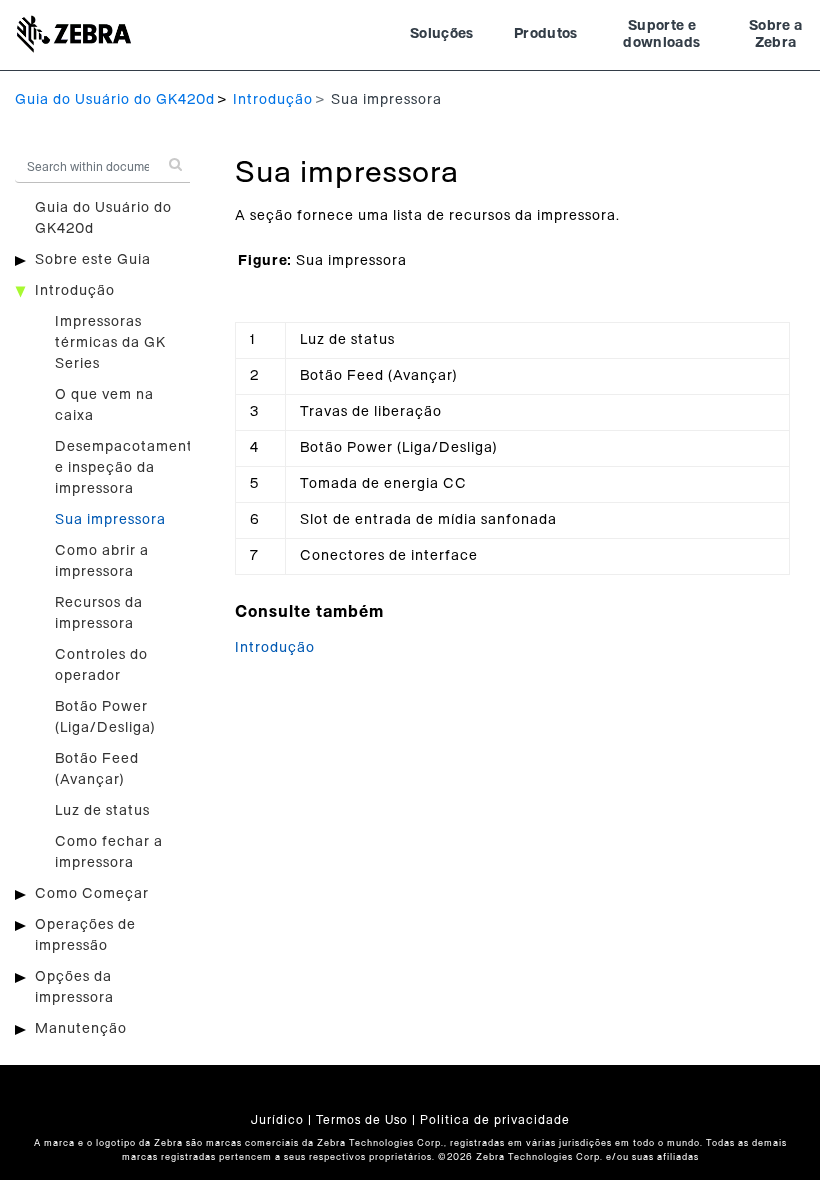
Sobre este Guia (93, 260)
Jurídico (277, 1120)
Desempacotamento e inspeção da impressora (128, 468)
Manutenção (81, 1029)
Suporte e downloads (661, 35)
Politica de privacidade (495, 1120)
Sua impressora (110, 520)
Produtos (546, 34)
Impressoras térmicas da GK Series (110, 343)
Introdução (273, 100)
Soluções (442, 34)
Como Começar (92, 894)
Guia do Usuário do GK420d (115, 100)
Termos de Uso (362, 1120)
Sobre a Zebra (775, 35)
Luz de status (102, 811)
